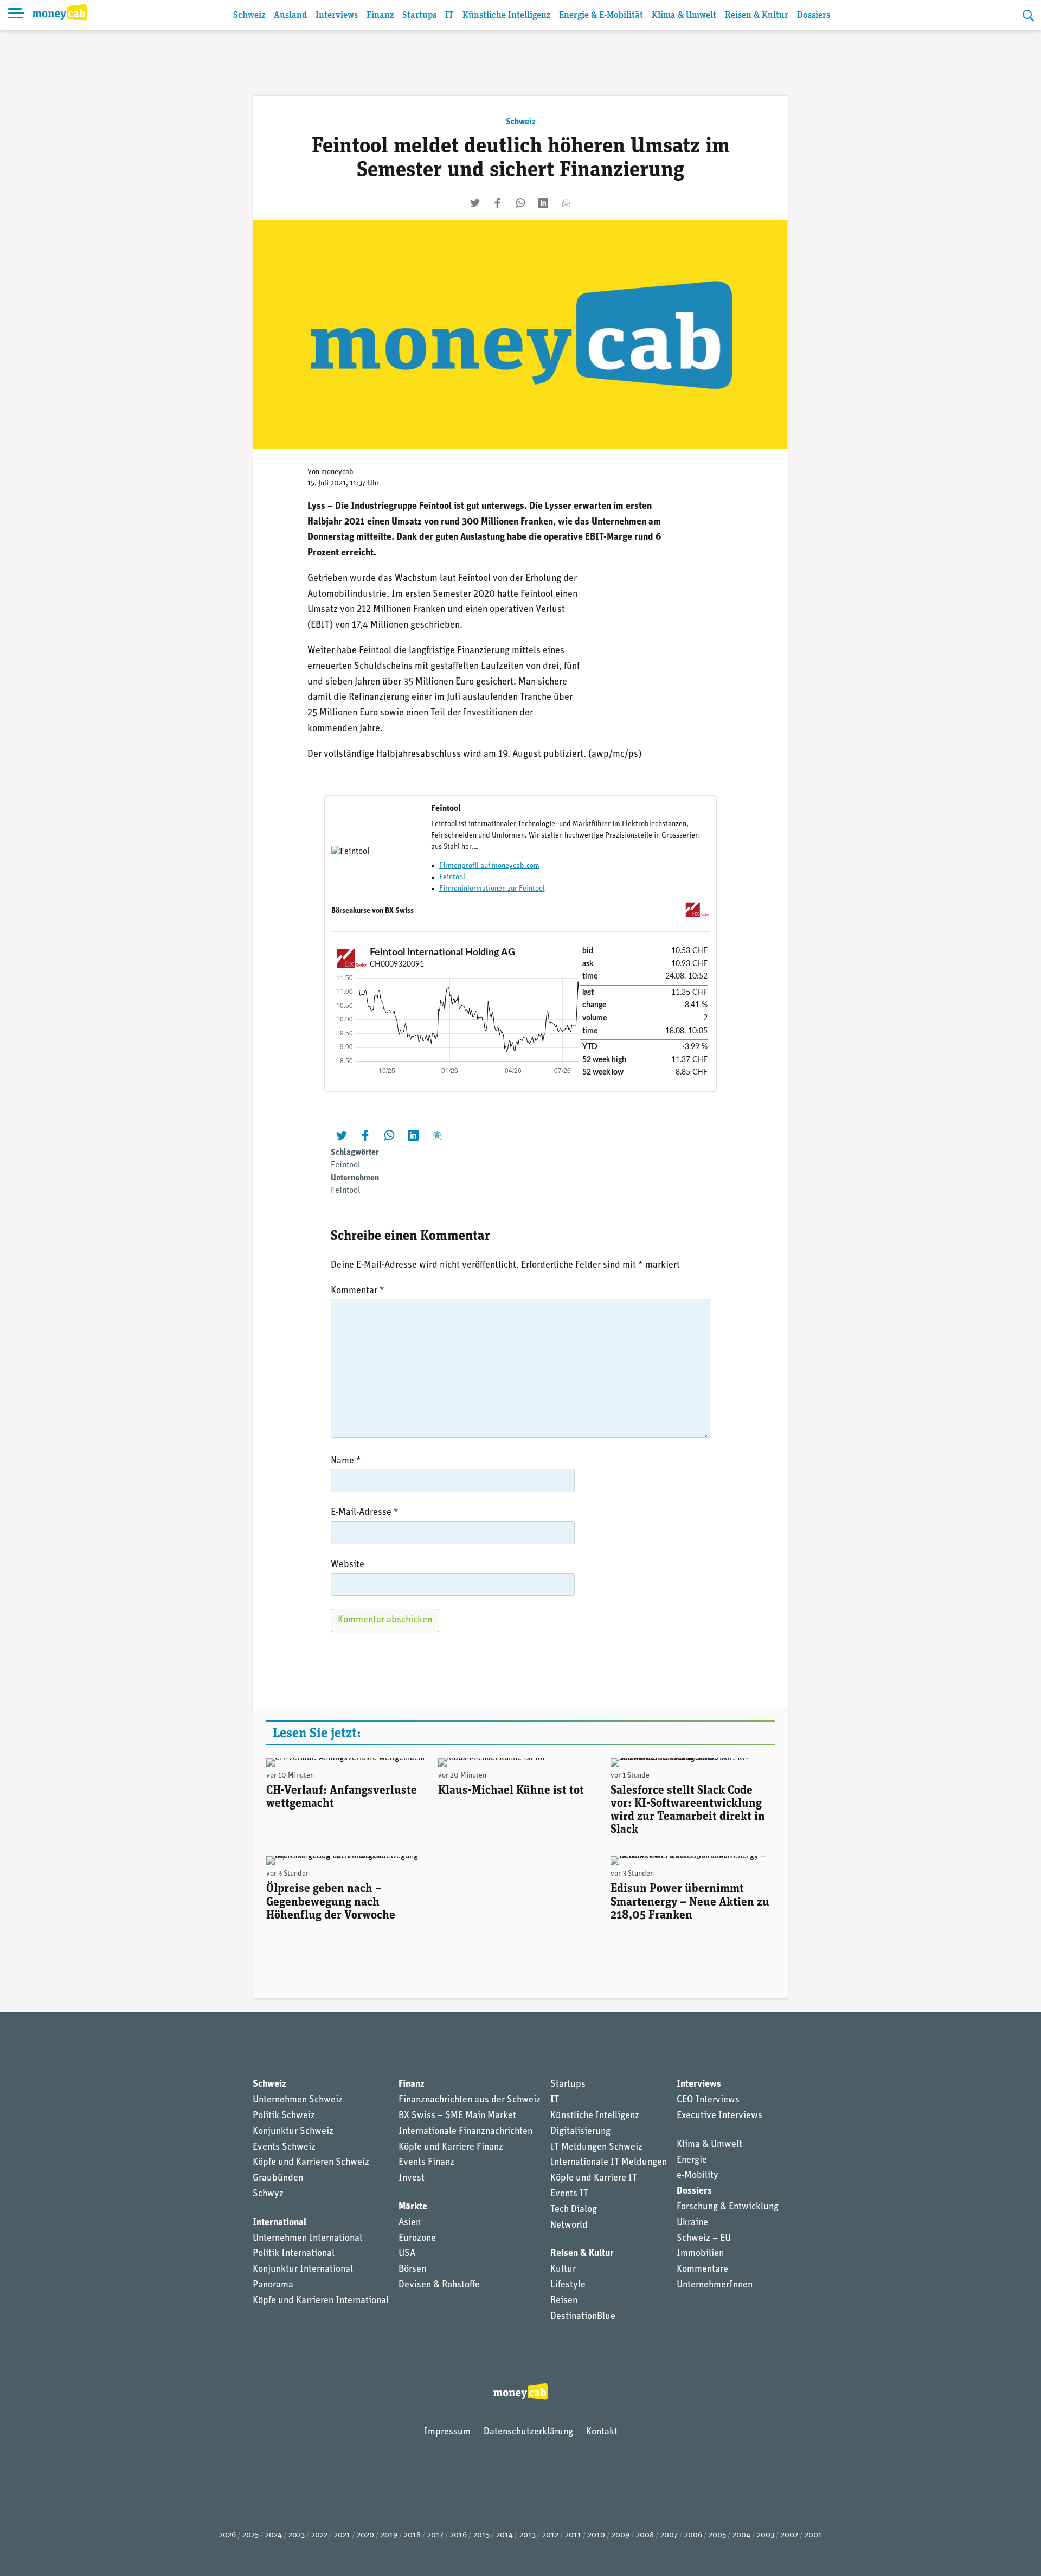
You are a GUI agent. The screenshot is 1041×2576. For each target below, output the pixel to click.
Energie (692, 2160)
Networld (569, 2226)
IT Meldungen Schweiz (596, 2147)
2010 (596, 2536)
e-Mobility (698, 2176)
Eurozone (417, 2239)
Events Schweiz (284, 2147)
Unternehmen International (307, 2239)
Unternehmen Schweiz (298, 2100)
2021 (342, 2536)
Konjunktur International (303, 2270)
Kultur (563, 2270)
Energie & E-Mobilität (601, 15)
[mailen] (566, 203)
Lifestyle (568, 2285)
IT (449, 15)
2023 (297, 2536)
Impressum (447, 2432)
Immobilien (700, 2254)
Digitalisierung (580, 2132)
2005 (717, 2536)
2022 (319, 2536)
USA (407, 2254)
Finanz (380, 15)
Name (346, 1461)
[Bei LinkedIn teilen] (543, 203)
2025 (250, 2536)
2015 (481, 2536)
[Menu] (16, 15)
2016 (458, 2536)
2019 (389, 2536)
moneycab (337, 472)
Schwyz (268, 2194)
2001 (813, 2536)
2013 (528, 2536)
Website (348, 1565)
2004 (741, 2536)
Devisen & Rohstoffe (439, 2285)
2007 (669, 2536)
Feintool (452, 877)
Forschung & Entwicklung (728, 2207)
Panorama (273, 2285)
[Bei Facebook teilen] (498, 203)
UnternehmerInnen (715, 2285)
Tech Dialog (574, 2210)
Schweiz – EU (704, 2239)
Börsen (412, 2270)
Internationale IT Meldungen (609, 2163)
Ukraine (692, 2223)
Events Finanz (426, 2163)
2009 (621, 2536)
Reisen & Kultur (757, 15)
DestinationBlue (583, 2317)
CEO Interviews (708, 2100)
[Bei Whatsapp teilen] (520, 203)
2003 (766, 2536)
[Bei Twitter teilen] (475, 203)
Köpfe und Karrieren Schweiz (311, 2163)
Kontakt (602, 2432)
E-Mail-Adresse (365, 1513)
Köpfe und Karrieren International (321, 2301)
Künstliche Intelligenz (506, 15)
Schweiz (249, 15)
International (279, 2223)
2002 (789, 2536)
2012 (550, 2536)
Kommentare (702, 2270)
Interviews (337, 15)
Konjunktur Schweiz (293, 2132)
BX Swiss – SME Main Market (457, 2116)
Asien (410, 2223)
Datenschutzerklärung (528, 2432)
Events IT (569, 2194)
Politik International (294, 2254)
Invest (412, 2178)
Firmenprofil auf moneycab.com (489, 866)
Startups (419, 15)
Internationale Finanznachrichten (465, 2132)
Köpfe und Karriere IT (594, 2178)
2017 (435, 2536)
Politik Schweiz (284, 2116)
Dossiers (814, 15)
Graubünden (278, 2178)
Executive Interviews (719, 2116)
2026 (227, 2536)
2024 (274, 2536)
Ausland (290, 15)
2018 (412, 2536)
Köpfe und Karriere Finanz (451, 2147)
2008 (645, 2536)
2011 (573, 2536)
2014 (505, 2536)
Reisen (564, 2301)
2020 (365, 2536)
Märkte (413, 2207)
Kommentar (358, 1291)
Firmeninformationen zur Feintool (492, 889)
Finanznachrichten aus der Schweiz (470, 2100)
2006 (693, 2536)
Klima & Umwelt (684, 15)
